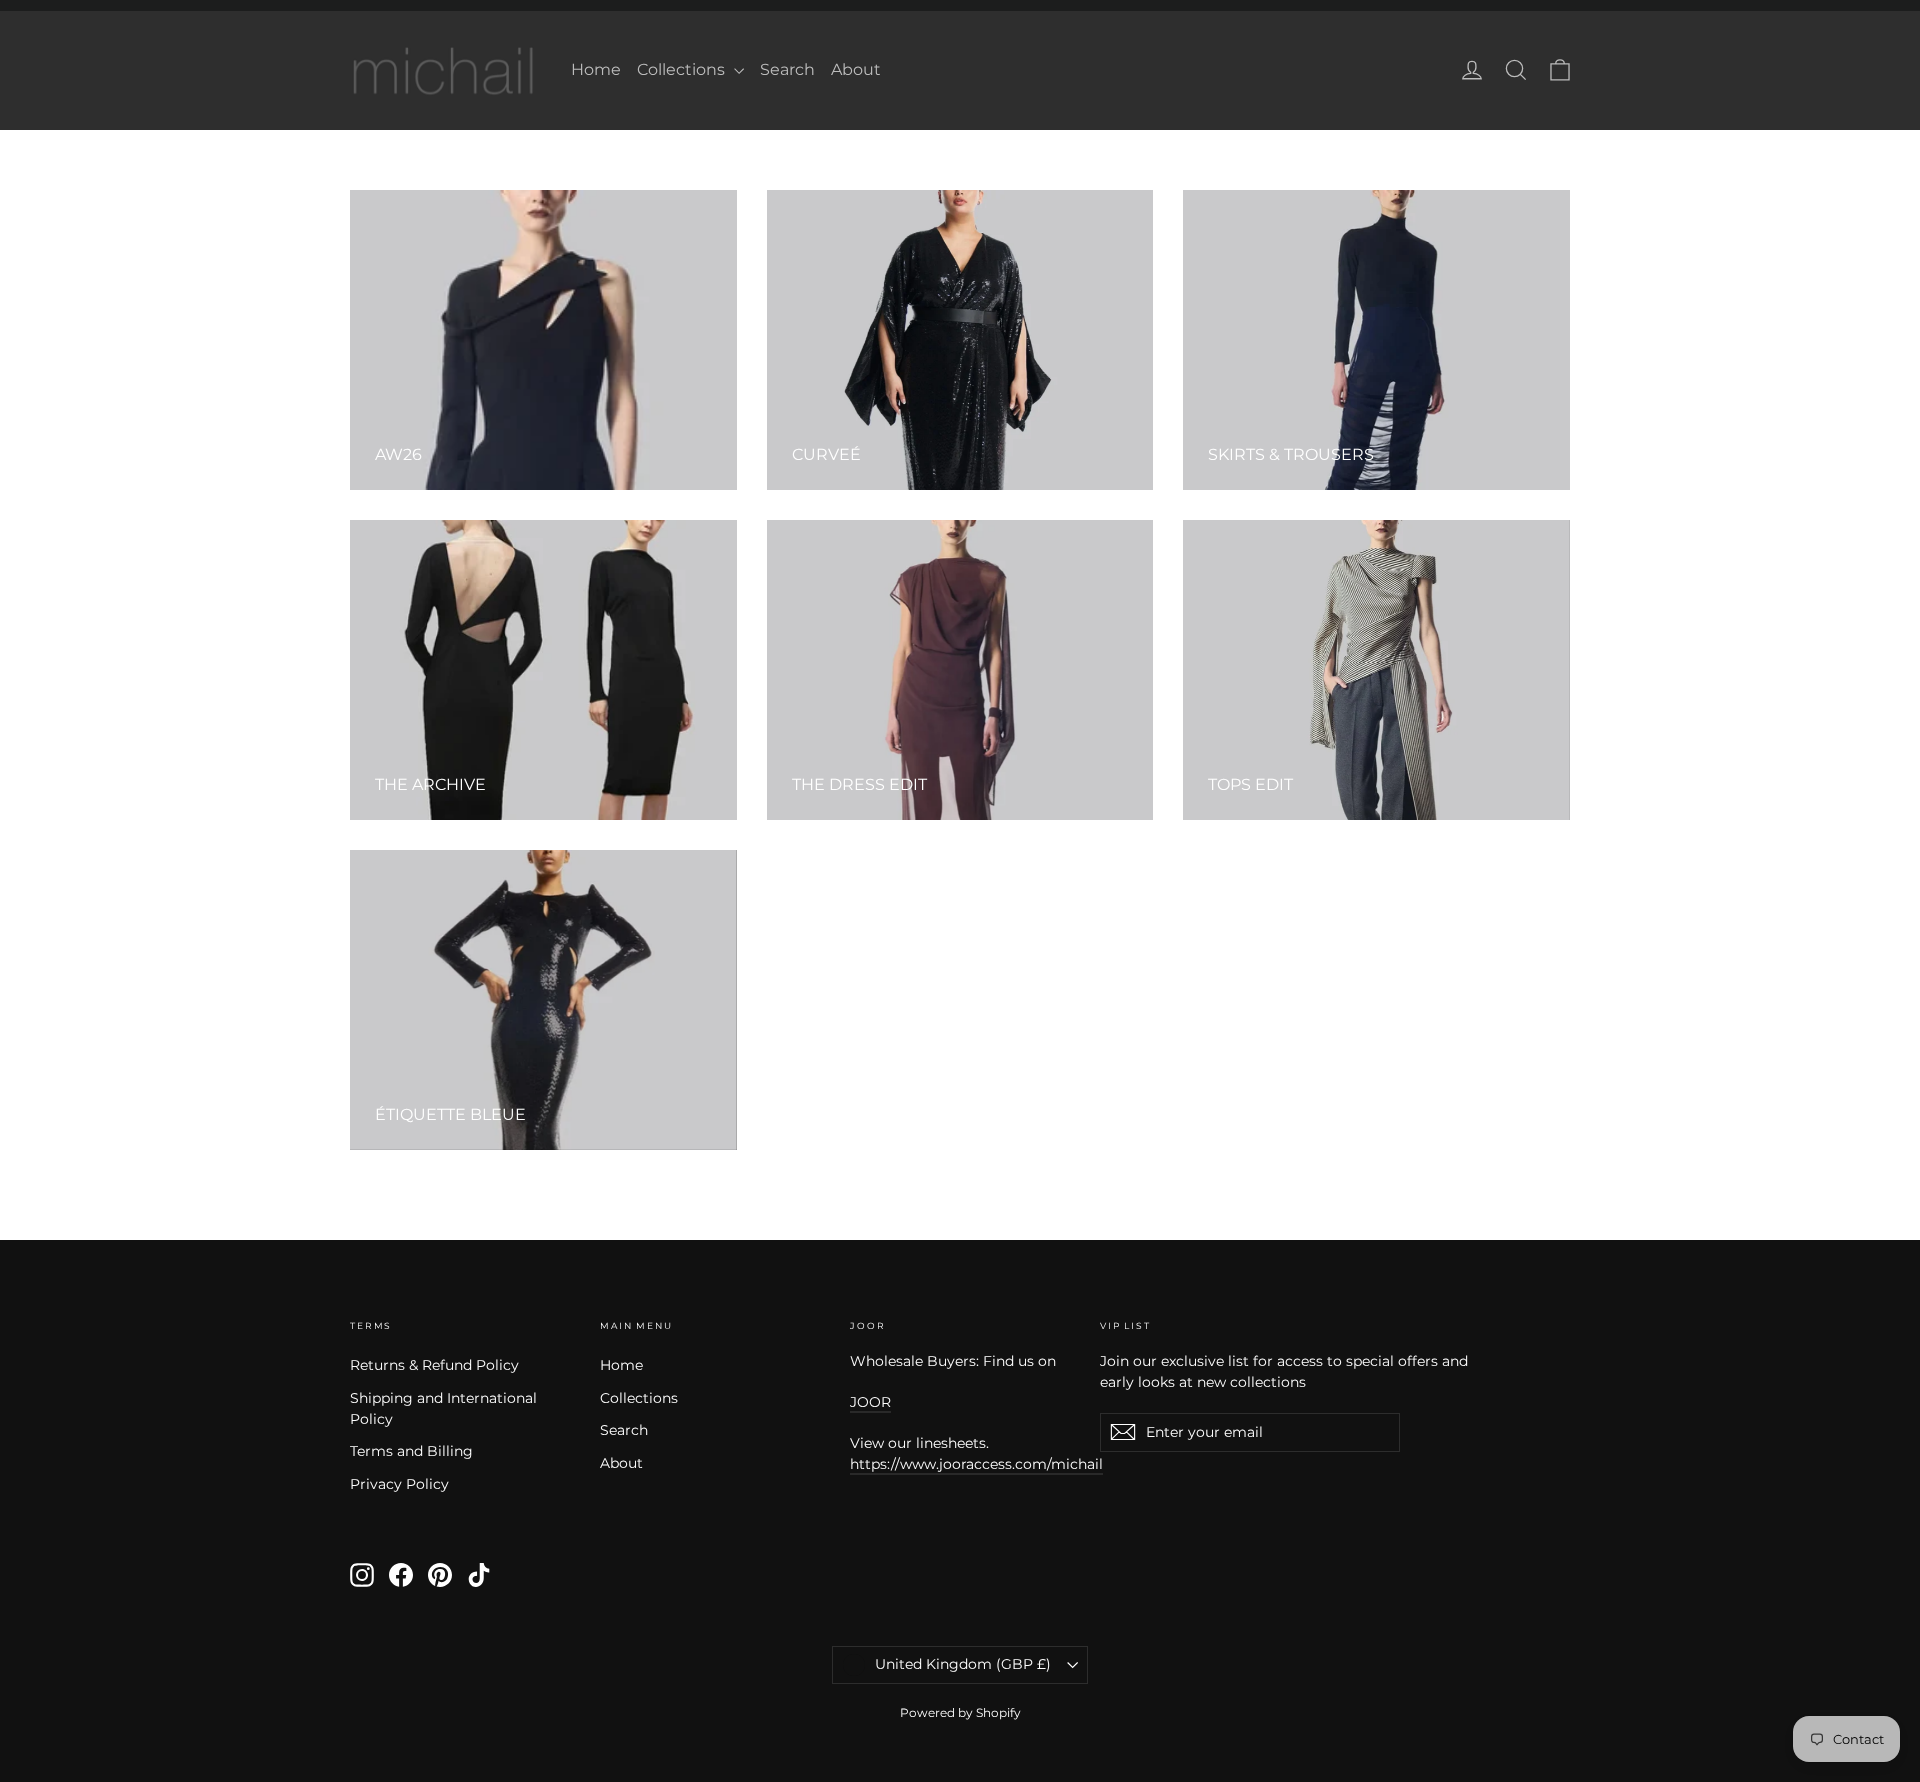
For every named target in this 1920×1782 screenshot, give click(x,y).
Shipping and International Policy (443, 1408)
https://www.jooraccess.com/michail (976, 1464)
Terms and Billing (411, 1451)
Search (787, 69)
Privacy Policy (399, 1484)
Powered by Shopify (960, 1712)
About (856, 69)
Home (596, 69)
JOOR (870, 1402)
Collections (683, 69)
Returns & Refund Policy (434, 1365)
